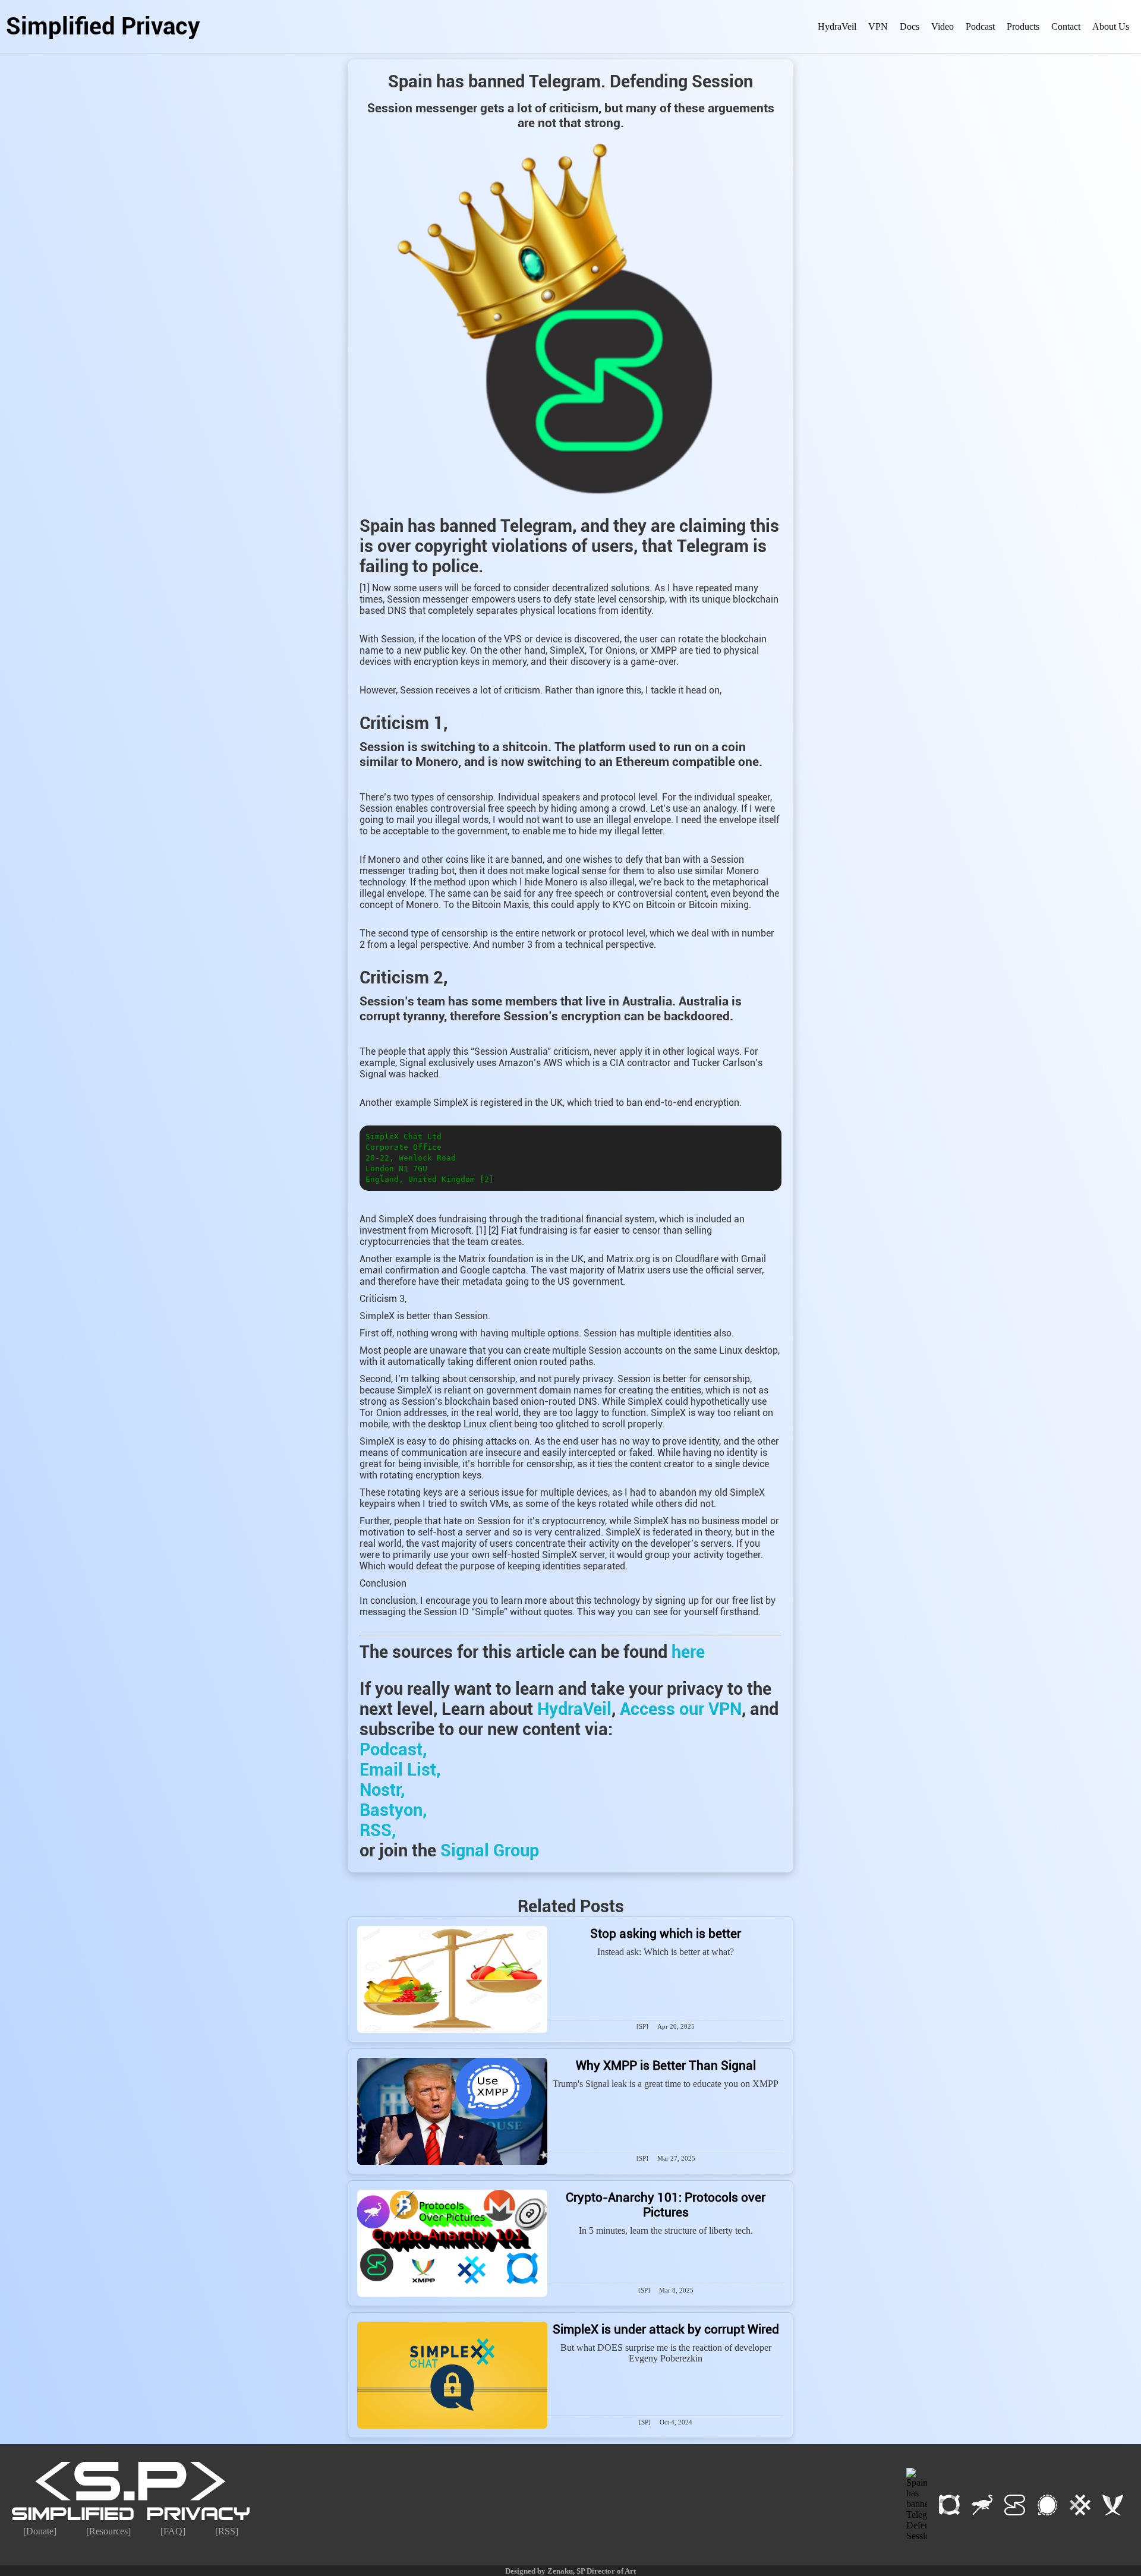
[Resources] (108, 2531)
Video (943, 26)
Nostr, (382, 1790)
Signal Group (490, 1850)
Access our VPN (681, 1709)
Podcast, (393, 1749)
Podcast (980, 26)
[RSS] (227, 2531)
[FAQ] (173, 2531)
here (688, 1652)
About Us (1111, 26)
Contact (1066, 26)
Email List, (400, 1770)
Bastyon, (393, 1810)
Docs (910, 26)
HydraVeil (837, 26)
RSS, (378, 1830)
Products (1023, 26)
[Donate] (40, 2531)
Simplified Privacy (103, 26)
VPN (878, 26)
